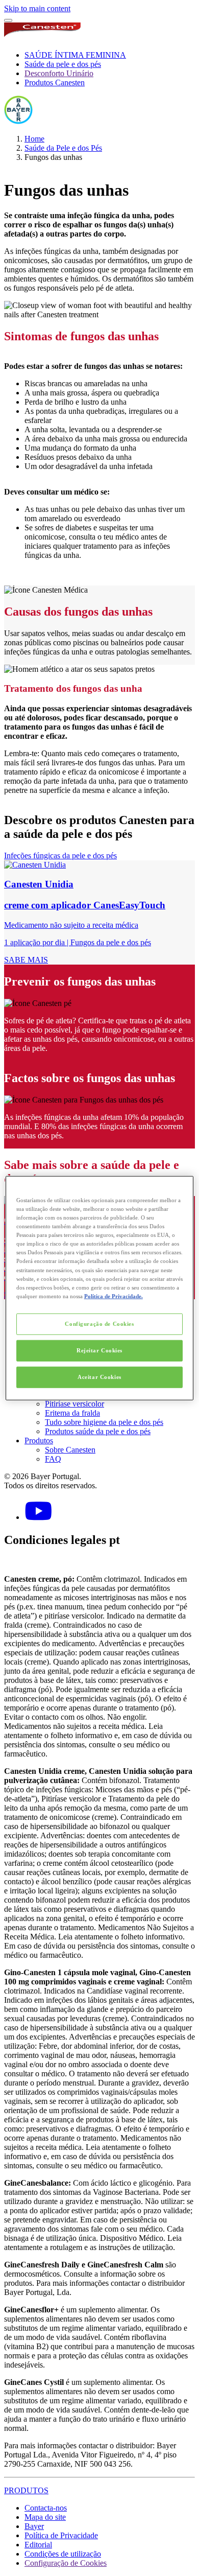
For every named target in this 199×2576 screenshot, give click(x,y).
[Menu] (8, 20)
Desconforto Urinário (59, 73)
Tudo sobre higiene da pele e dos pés (104, 1422)
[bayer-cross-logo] (18, 121)
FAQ (53, 1459)
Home (34, 139)
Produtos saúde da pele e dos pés (98, 1431)
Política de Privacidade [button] (61, 2535)
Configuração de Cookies (99, 1323)
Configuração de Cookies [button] (66, 2563)
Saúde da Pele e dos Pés (63, 148)
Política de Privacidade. (114, 1296)
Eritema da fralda (72, 1413)
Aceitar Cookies (99, 1376)
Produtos (39, 1441)
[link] (99, 912)
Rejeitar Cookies (99, 1350)
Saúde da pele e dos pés (63, 64)
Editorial (38, 2545)
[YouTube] (38, 1517)
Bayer (34, 2526)
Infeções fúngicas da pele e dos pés (60, 856)
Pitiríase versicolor (74, 1404)
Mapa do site (45, 2517)
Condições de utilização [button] (63, 2554)
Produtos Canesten (55, 83)
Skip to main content (37, 8)
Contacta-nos (46, 2508)
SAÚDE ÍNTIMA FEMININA (75, 55)
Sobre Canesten (70, 1450)
